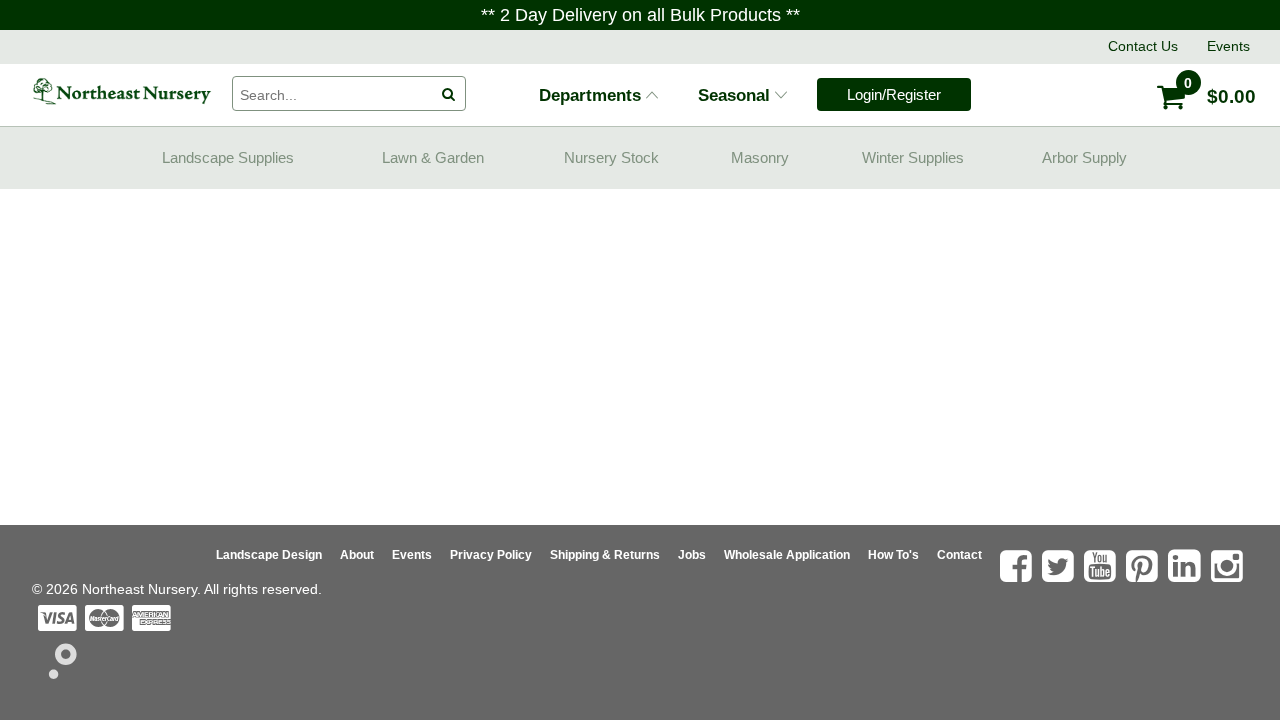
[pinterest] (1144, 566)
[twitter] (1060, 566)
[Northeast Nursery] (122, 91)
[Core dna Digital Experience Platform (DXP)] (54, 673)
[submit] (448, 94)
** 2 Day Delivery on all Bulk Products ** (640, 15)
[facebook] (1018, 566)
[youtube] (1102, 566)
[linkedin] (1187, 565)
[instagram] (1229, 566)
